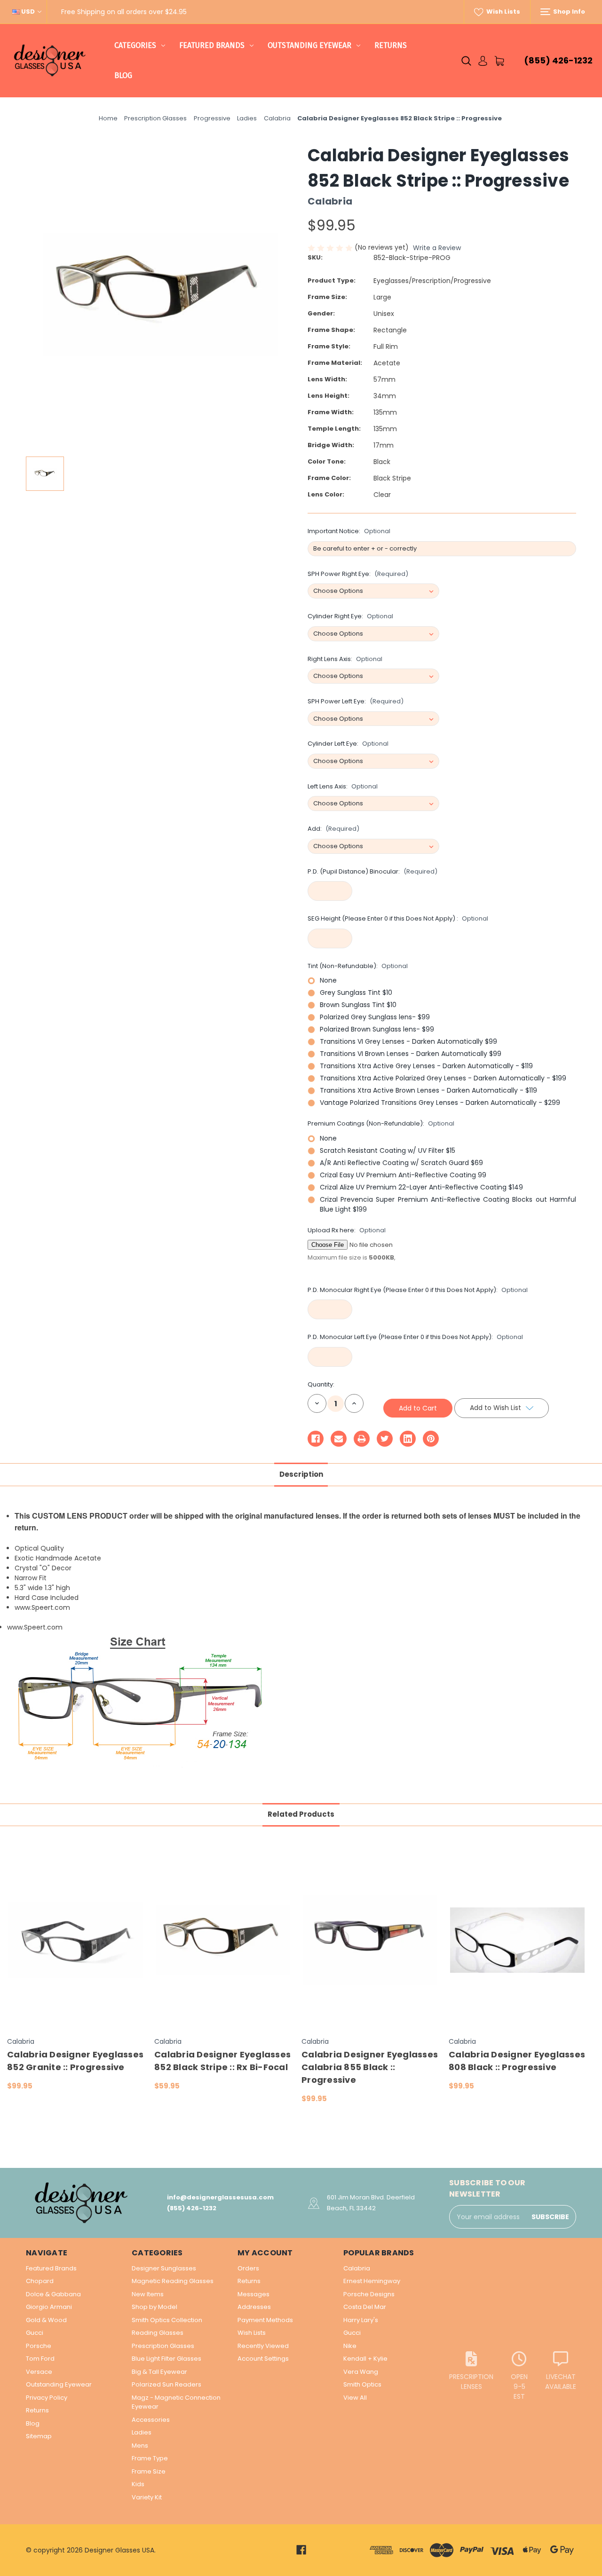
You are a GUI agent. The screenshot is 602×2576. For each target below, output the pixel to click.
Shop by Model (154, 2307)
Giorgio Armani (49, 2307)
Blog (123, 75)
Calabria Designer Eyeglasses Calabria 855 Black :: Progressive (370, 2067)
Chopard (40, 2281)
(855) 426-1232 (558, 60)
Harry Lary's (361, 2320)
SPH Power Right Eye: (358, 574)
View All (355, 2398)
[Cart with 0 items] (499, 61)
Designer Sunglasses (164, 2268)
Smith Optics (362, 2384)
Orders (248, 2268)
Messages (253, 2294)
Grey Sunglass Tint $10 (356, 993)
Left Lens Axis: (343, 786)
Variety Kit (147, 2497)
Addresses (254, 2307)
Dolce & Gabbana (53, 2294)
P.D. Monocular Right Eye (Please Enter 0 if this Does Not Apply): (418, 1290)
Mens (140, 2446)
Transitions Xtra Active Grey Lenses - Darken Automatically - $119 (426, 1066)
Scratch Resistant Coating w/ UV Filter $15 (388, 1150)
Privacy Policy (47, 2398)
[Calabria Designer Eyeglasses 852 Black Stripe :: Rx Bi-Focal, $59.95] (223, 1940)
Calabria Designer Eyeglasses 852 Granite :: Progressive (75, 2061)
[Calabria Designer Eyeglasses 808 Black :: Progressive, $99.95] (517, 1940)
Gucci (35, 2333)
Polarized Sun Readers (166, 2384)
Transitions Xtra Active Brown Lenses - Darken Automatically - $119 (428, 1090)
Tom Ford (40, 2359)
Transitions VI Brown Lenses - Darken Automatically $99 (411, 1054)
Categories (135, 45)
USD (28, 12)
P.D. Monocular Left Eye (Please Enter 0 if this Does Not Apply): (415, 1337)
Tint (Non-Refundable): (358, 966)
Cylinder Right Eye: (350, 616)
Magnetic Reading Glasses (173, 2281)
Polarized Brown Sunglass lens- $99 (377, 1029)
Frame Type (150, 2458)
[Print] (362, 1439)
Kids (138, 2484)
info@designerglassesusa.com (220, 2197)
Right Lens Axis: (345, 659)
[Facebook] (316, 1439)
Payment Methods (265, 2320)
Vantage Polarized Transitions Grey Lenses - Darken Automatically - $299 (440, 1103)
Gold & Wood (46, 2320)
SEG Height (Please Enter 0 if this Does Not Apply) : (398, 918)
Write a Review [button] (437, 248)
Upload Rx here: (347, 1230)
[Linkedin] (408, 1439)
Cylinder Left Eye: (348, 744)
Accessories (151, 2420)
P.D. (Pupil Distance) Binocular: (372, 871)
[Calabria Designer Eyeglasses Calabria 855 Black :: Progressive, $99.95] (370, 1940)
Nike (350, 2346)
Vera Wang (361, 2372)
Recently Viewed (263, 2346)
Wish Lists (503, 12)
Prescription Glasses (163, 2346)
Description (301, 1474)
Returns (391, 45)
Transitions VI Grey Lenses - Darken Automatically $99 (408, 1041)
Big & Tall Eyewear (159, 2372)
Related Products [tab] (301, 1814)
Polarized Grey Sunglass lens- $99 (375, 1017)
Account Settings (263, 2359)
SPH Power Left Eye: (356, 701)
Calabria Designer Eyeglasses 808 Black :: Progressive (517, 2061)
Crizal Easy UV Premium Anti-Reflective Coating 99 (403, 1175)
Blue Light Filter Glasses (166, 2359)
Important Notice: (349, 531)
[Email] (339, 1439)
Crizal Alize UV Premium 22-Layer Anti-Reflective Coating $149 (421, 1187)
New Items (148, 2294)
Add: (333, 829)
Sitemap (39, 2436)
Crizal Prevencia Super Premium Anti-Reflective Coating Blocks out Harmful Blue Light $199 (448, 1204)
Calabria (357, 2268)
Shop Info (568, 12)
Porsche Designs (369, 2294)
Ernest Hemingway (372, 2281)
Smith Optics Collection (167, 2320)
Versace (39, 2372)
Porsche (39, 2346)
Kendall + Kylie (365, 2359)
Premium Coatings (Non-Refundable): (381, 1123)
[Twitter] (385, 1439)
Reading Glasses (158, 2333)
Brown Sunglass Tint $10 (358, 1005)
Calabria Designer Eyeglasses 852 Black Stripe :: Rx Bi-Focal (222, 2061)
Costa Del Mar (365, 2307)
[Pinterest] (431, 1439)
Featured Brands (212, 45)
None (328, 980)
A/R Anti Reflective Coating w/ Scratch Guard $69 (401, 1163)
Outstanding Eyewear (309, 45)
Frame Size (149, 2471)
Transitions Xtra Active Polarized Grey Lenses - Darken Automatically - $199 (443, 1078)
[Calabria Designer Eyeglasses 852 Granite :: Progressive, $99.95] (76, 1940)
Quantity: (321, 1384)
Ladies (142, 2432)
